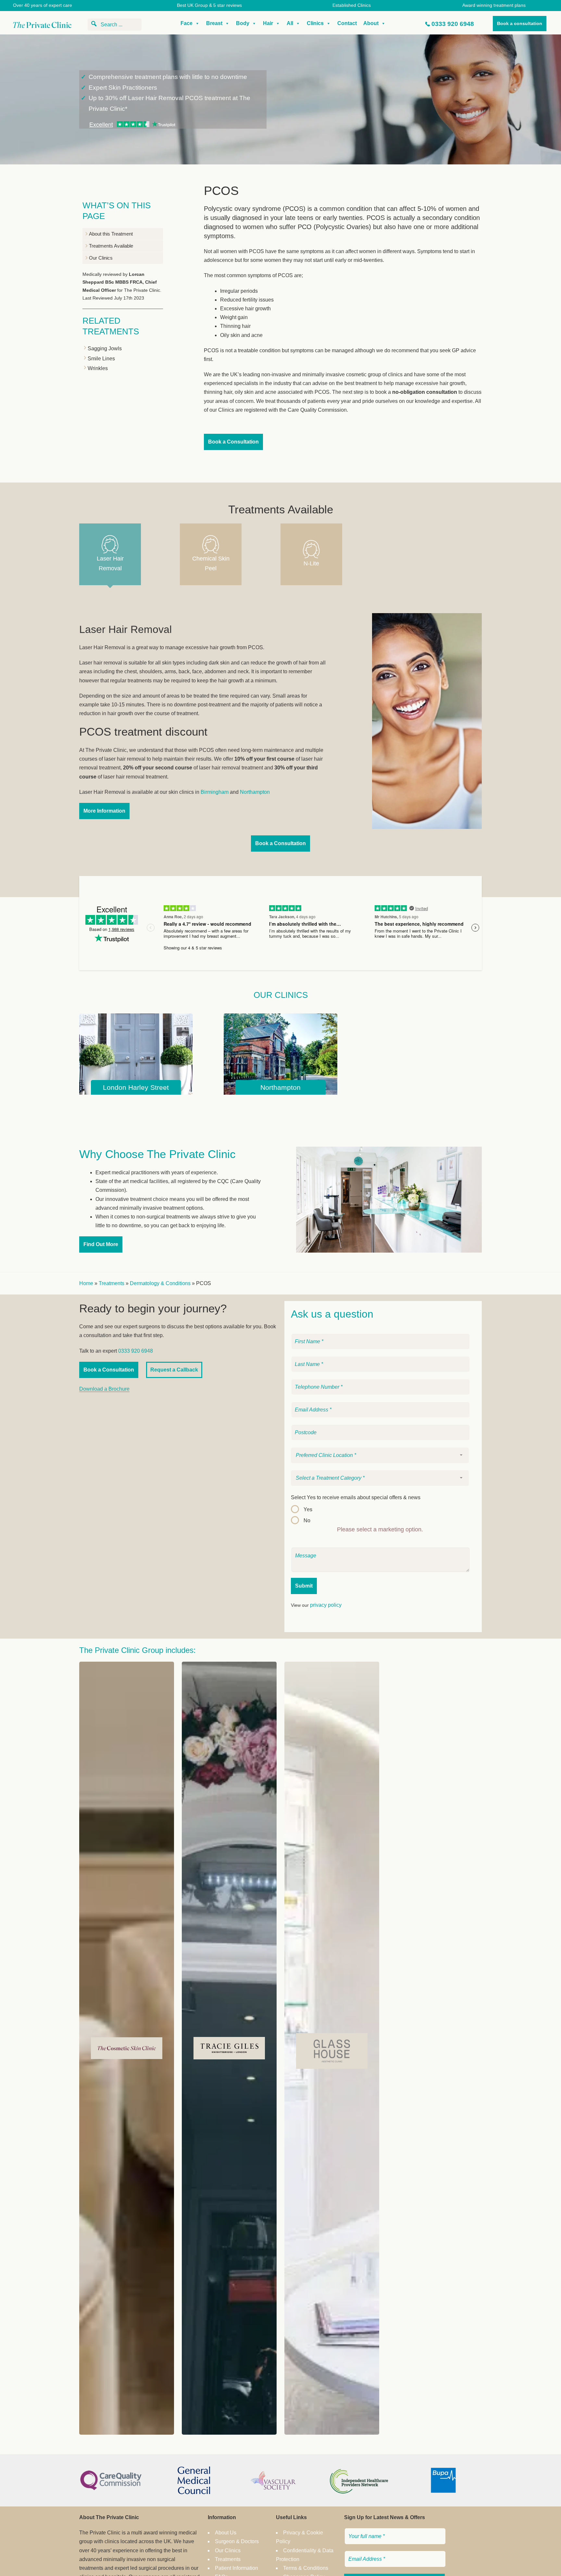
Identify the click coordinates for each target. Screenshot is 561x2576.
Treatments (112, 1283)
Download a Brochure (104, 1389)
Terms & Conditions (306, 2568)
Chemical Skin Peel (211, 564)
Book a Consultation (233, 442)
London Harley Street (136, 1087)
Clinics (315, 23)
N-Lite (311, 563)
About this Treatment (111, 234)
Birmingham (215, 792)
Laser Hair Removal (110, 564)
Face (187, 23)
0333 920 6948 (453, 24)
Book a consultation (520, 23)
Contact (347, 23)
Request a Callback (174, 1370)
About (371, 23)
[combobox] (380, 1455)
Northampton (255, 792)
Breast (214, 23)
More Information (104, 811)
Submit (304, 1586)
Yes (308, 1509)
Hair (268, 23)
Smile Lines (101, 359)
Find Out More (101, 1244)
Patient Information (237, 2568)
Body (243, 23)
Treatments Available (111, 246)
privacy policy (326, 1605)
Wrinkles (98, 368)
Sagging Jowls (105, 348)
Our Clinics (101, 258)
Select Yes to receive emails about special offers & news (356, 1497)
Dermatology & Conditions (160, 1283)
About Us (226, 2533)
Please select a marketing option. (380, 1529)
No (307, 1520)
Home (86, 1283)
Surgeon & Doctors (237, 2541)
